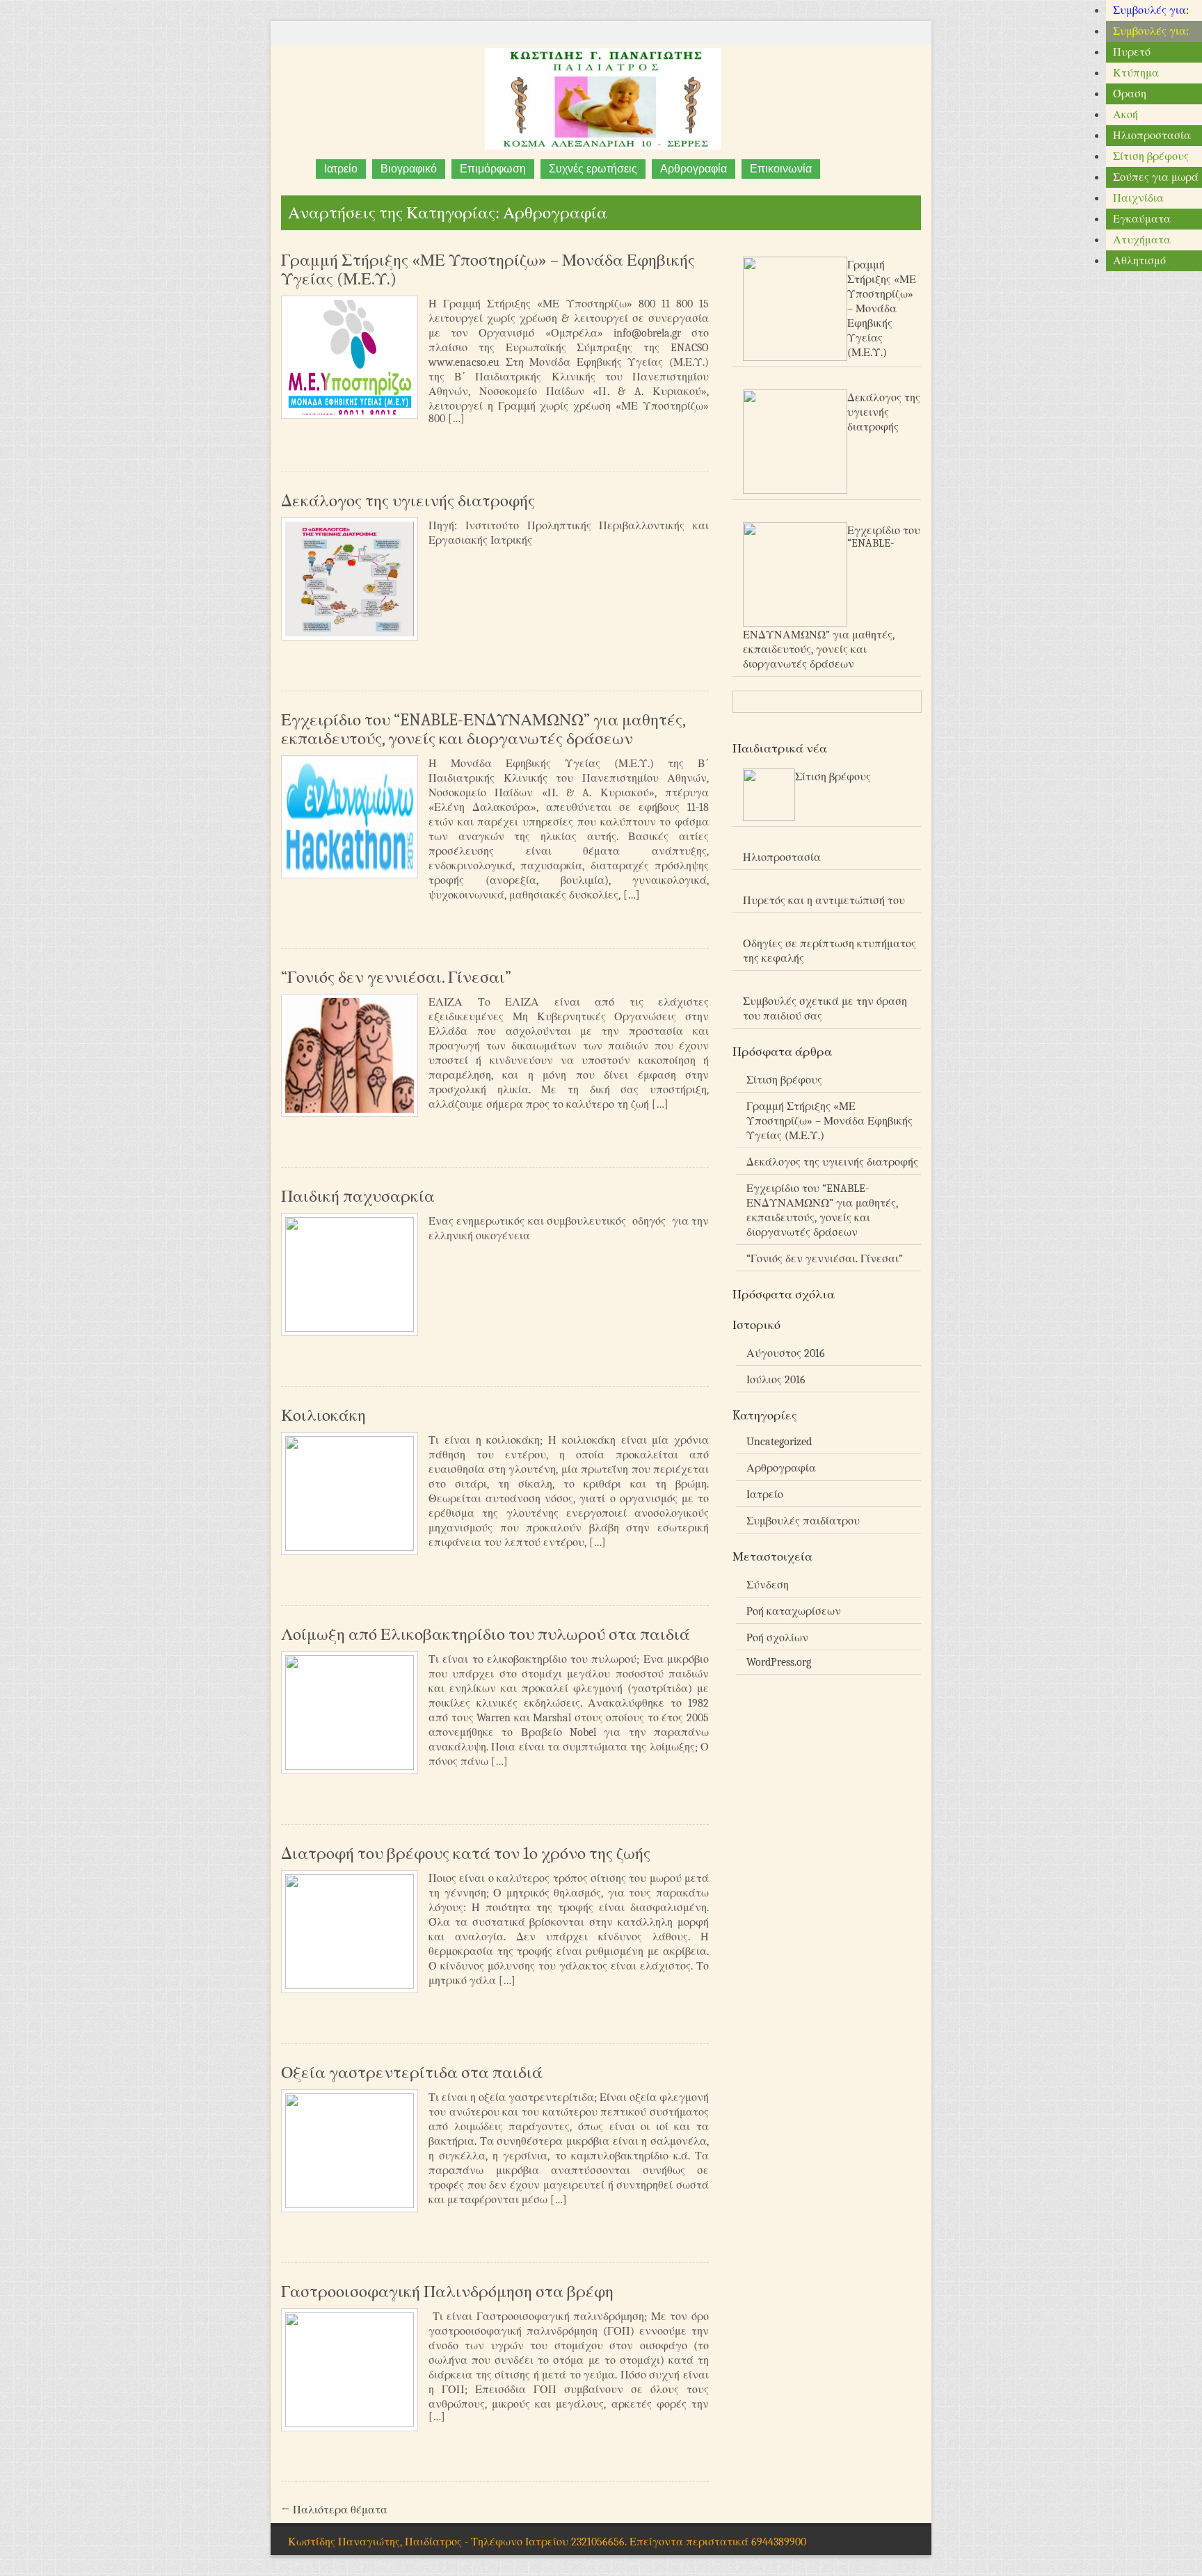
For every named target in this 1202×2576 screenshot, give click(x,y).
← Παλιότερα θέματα (334, 2510)
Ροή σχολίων (777, 1638)
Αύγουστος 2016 (786, 1353)
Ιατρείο (341, 169)
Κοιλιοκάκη (323, 1415)
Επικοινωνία (781, 169)
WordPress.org (779, 1662)
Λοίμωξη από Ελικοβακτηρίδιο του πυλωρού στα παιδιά (486, 1634)
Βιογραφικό (409, 169)
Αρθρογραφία (694, 169)
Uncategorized (779, 1442)
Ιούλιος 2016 (776, 1380)
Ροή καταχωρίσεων (794, 1611)
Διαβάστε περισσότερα (675, 443)
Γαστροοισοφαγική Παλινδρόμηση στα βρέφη (447, 2292)
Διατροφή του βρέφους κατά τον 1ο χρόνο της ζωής (466, 1853)
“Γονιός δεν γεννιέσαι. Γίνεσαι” (396, 977)
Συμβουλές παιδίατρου (803, 1521)
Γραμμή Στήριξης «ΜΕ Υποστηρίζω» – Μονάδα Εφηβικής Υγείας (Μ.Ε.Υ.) (488, 269)
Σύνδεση (768, 1585)
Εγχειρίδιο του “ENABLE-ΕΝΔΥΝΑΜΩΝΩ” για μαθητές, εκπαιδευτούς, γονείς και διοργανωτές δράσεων (483, 729)
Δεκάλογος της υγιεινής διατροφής (408, 501)
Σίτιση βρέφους (784, 1080)
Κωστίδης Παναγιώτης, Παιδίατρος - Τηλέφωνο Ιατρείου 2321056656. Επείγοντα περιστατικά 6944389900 (547, 2542)
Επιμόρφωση (493, 169)
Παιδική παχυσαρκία (358, 1196)
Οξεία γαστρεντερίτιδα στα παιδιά (412, 2072)
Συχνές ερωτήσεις (593, 169)
